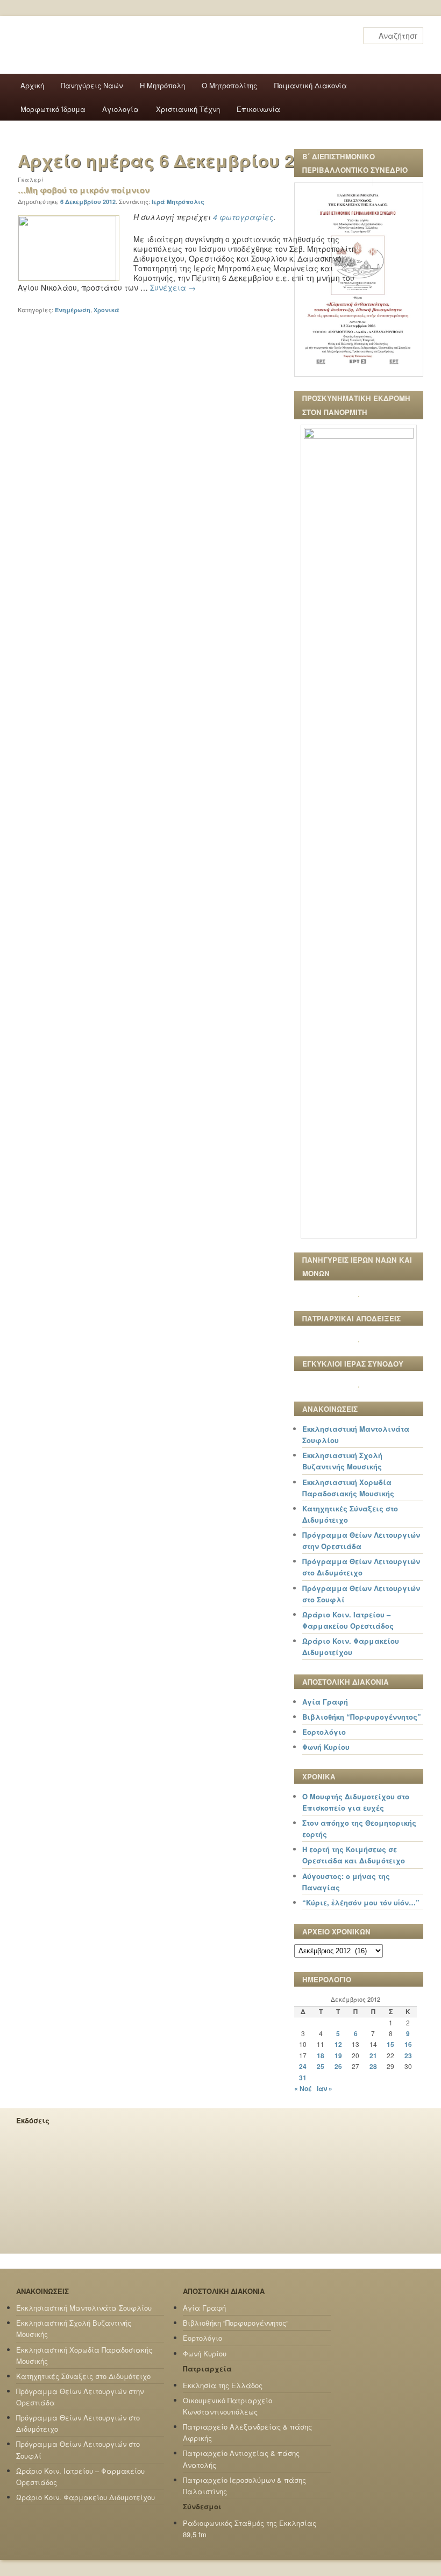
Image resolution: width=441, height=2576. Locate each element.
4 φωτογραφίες (243, 217)
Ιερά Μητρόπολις (178, 202)
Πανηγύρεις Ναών (92, 85)
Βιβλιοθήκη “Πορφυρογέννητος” (362, 1717)
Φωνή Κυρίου (326, 1747)
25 (321, 2066)
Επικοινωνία (258, 109)
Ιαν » (325, 2088)
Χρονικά (106, 310)
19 (338, 2056)
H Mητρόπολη (162, 85)
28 (373, 2066)
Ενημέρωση (73, 310)
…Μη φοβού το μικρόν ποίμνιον (84, 190)
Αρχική (32, 85)
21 (373, 2056)
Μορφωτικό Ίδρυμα (53, 109)
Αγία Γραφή (325, 1702)
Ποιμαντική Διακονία (311, 85)
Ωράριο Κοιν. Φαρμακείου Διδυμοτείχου (86, 2497)
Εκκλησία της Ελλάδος (223, 2385)
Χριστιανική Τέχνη (188, 109)
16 (408, 2044)
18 (321, 2056)
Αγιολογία (120, 109)
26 (338, 2066)
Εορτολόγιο (324, 1732)
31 (303, 2078)
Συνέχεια (173, 287)
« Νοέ (303, 2088)
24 (303, 2066)
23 (408, 2056)
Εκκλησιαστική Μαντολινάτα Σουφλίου (84, 2308)
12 (338, 2044)
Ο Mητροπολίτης (229, 85)
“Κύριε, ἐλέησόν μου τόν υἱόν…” (361, 1902)
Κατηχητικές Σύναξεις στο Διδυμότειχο (83, 2376)
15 (390, 2044)
